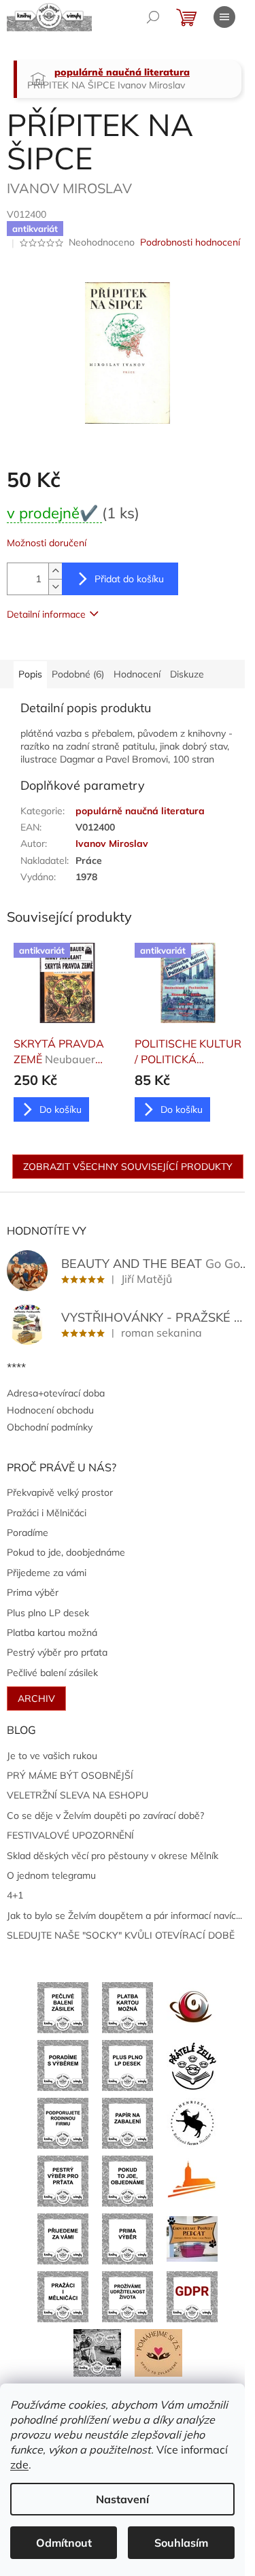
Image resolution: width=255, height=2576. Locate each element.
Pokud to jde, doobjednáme (66, 1552)
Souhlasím (181, 2543)
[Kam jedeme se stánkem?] (97, 2352)
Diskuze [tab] (187, 674)
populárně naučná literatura (140, 811)
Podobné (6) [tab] (78, 674)
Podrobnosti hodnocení (190, 242)
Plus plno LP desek (48, 1613)
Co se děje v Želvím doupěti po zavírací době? (105, 1816)
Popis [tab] (30, 674)
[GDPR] (192, 2296)
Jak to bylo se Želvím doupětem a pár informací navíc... (124, 1916)
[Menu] (224, 17)
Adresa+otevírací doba (56, 1393)
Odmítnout (64, 2543)
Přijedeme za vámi (47, 1573)
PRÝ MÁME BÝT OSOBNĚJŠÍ (70, 1775)
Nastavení (122, 2499)
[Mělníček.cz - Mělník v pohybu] (192, 2180)
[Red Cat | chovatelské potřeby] (192, 2238)
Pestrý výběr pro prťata (57, 1652)
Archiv (36, 1699)
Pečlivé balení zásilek (52, 1673)
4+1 (15, 1895)
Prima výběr (33, 1592)
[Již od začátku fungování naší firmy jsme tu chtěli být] (63, 2296)
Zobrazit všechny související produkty (128, 1167)
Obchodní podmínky (50, 1427)
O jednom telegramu (51, 1875)
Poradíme (28, 1533)
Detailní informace (46, 614)
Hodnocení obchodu (50, 1410)
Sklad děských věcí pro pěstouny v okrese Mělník (113, 1856)
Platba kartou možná (52, 1633)
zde (19, 2464)
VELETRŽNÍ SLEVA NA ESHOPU (78, 1795)
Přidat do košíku (129, 579)
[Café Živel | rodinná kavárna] (192, 2007)
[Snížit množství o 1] (55, 587)
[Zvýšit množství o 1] (55, 571)
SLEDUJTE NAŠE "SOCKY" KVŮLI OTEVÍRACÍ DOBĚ (121, 1935)
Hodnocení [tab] (137, 674)
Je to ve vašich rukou (52, 1756)
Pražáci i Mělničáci (47, 1513)
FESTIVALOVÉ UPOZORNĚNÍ (70, 1835)
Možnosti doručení (47, 543)
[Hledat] (153, 17)
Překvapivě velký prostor (60, 1492)
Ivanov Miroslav (112, 843)
